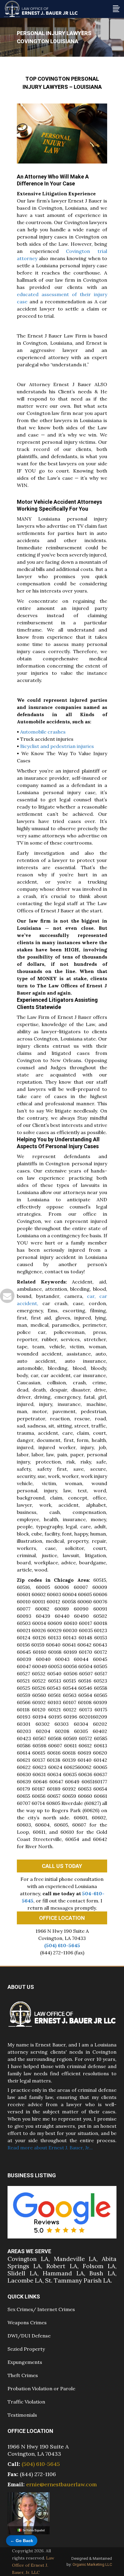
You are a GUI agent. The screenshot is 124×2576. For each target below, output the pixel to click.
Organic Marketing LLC (92, 2564)
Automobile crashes (43, 732)
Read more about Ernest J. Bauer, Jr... (50, 2148)
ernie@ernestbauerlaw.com (62, 2484)
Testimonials (22, 2415)
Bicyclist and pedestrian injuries (57, 746)
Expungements (25, 2362)
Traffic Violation (26, 2402)
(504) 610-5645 (62, 1945)
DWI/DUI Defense (29, 2336)
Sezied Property (26, 2349)
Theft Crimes (23, 2375)
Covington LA (28, 2259)
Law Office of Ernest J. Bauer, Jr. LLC (33, 2565)
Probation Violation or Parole (41, 2388)
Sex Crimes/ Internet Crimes (41, 2309)
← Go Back (22, 2541)
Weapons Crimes (27, 2322)
